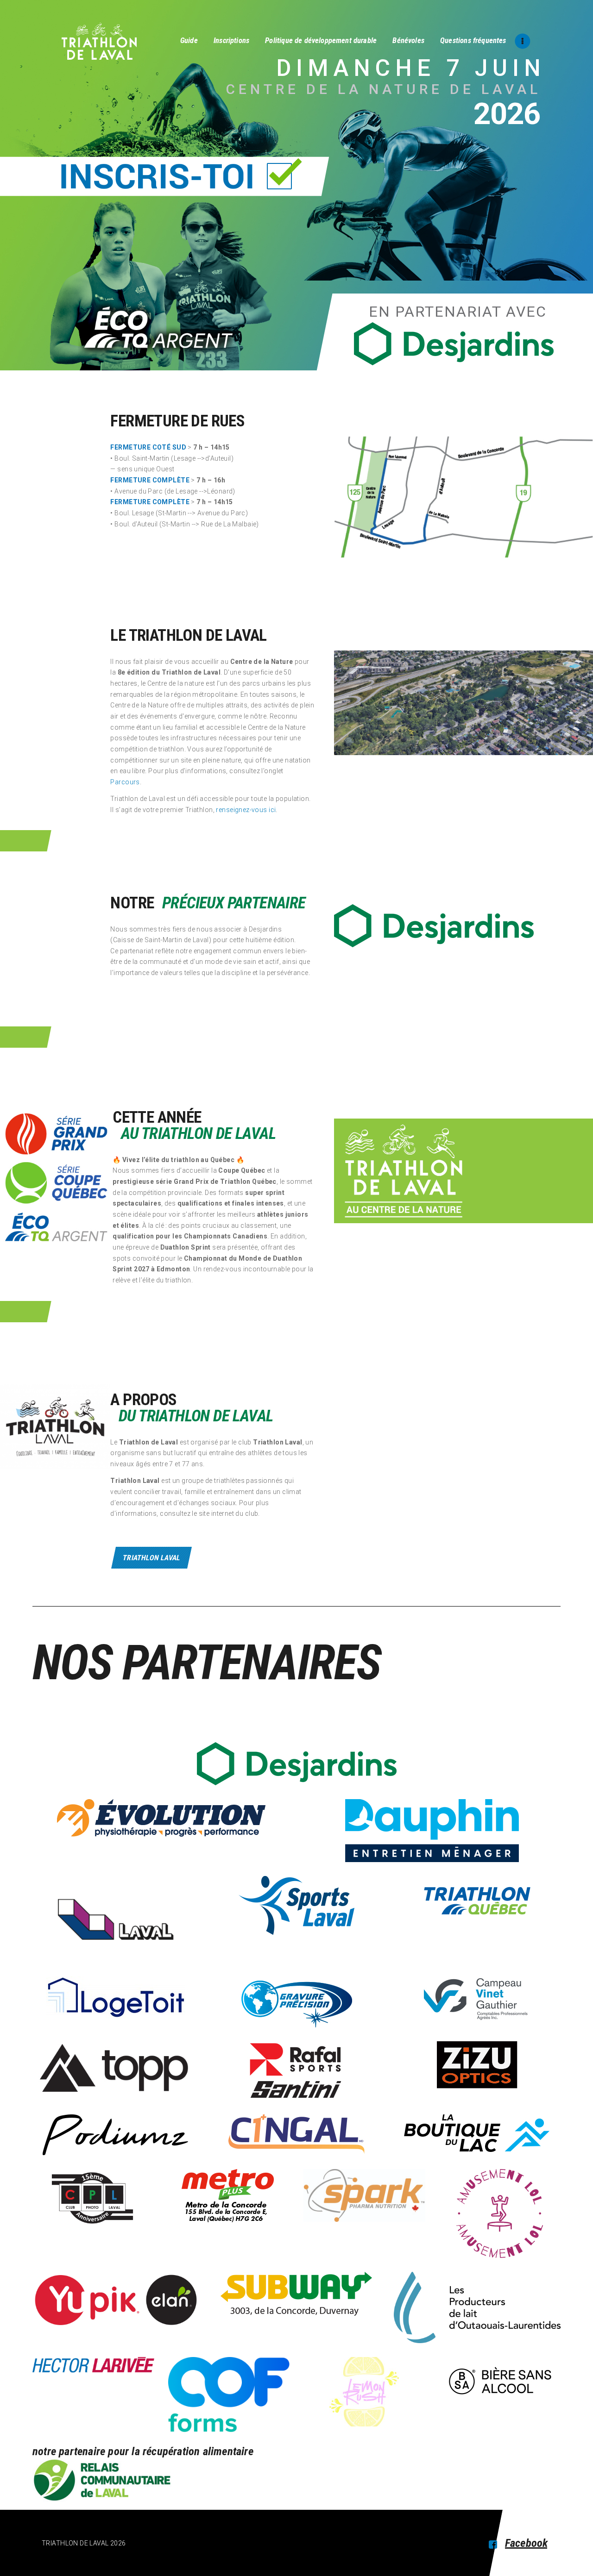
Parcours (125, 782)
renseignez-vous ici (246, 810)
